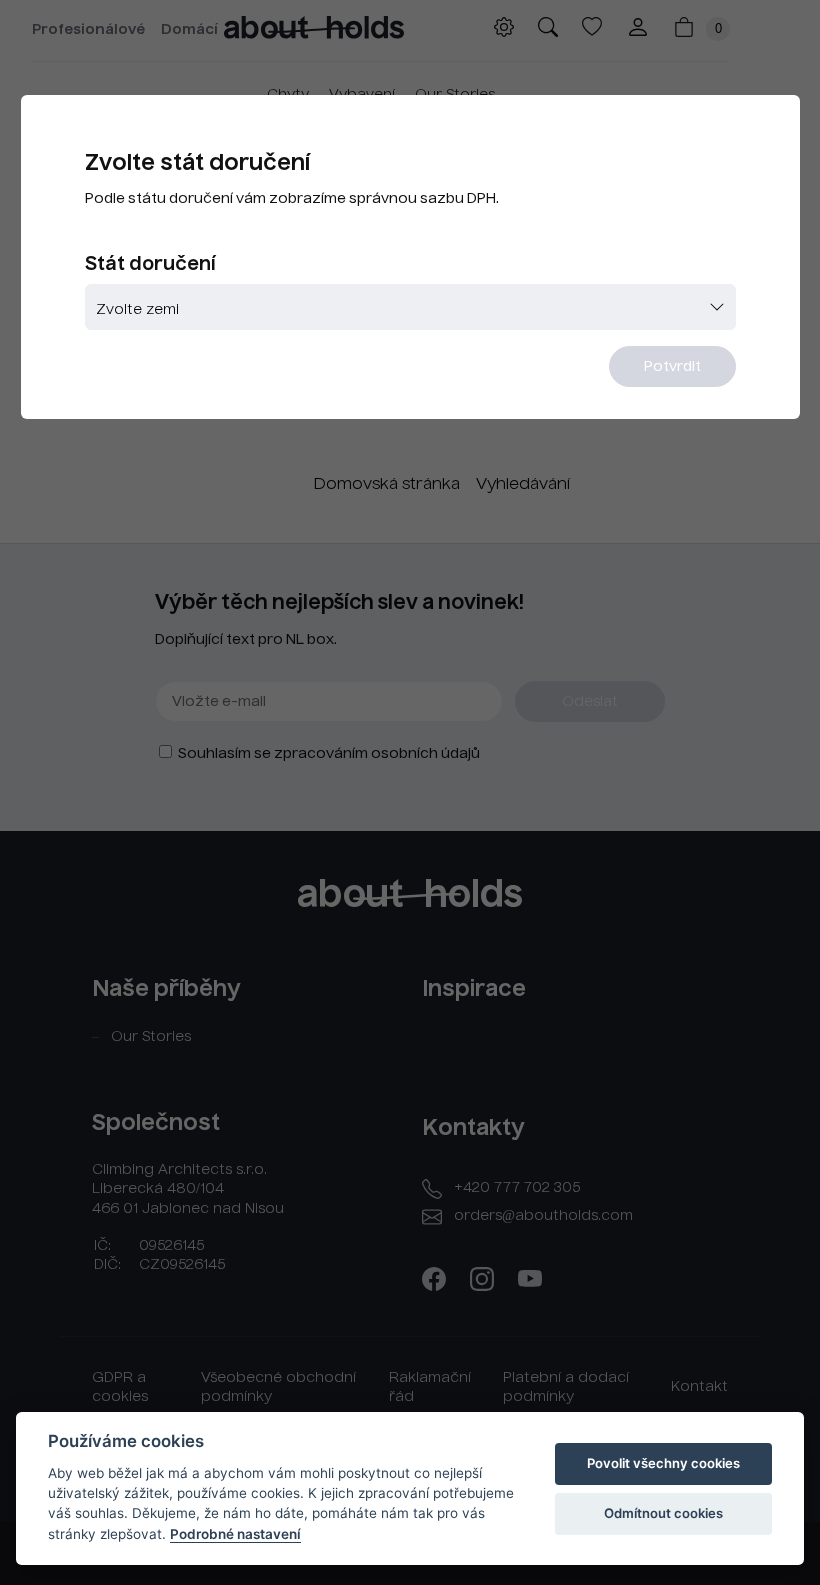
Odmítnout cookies (663, 1513)
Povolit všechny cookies (663, 1463)
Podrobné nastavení (235, 1534)
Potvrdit (672, 367)
